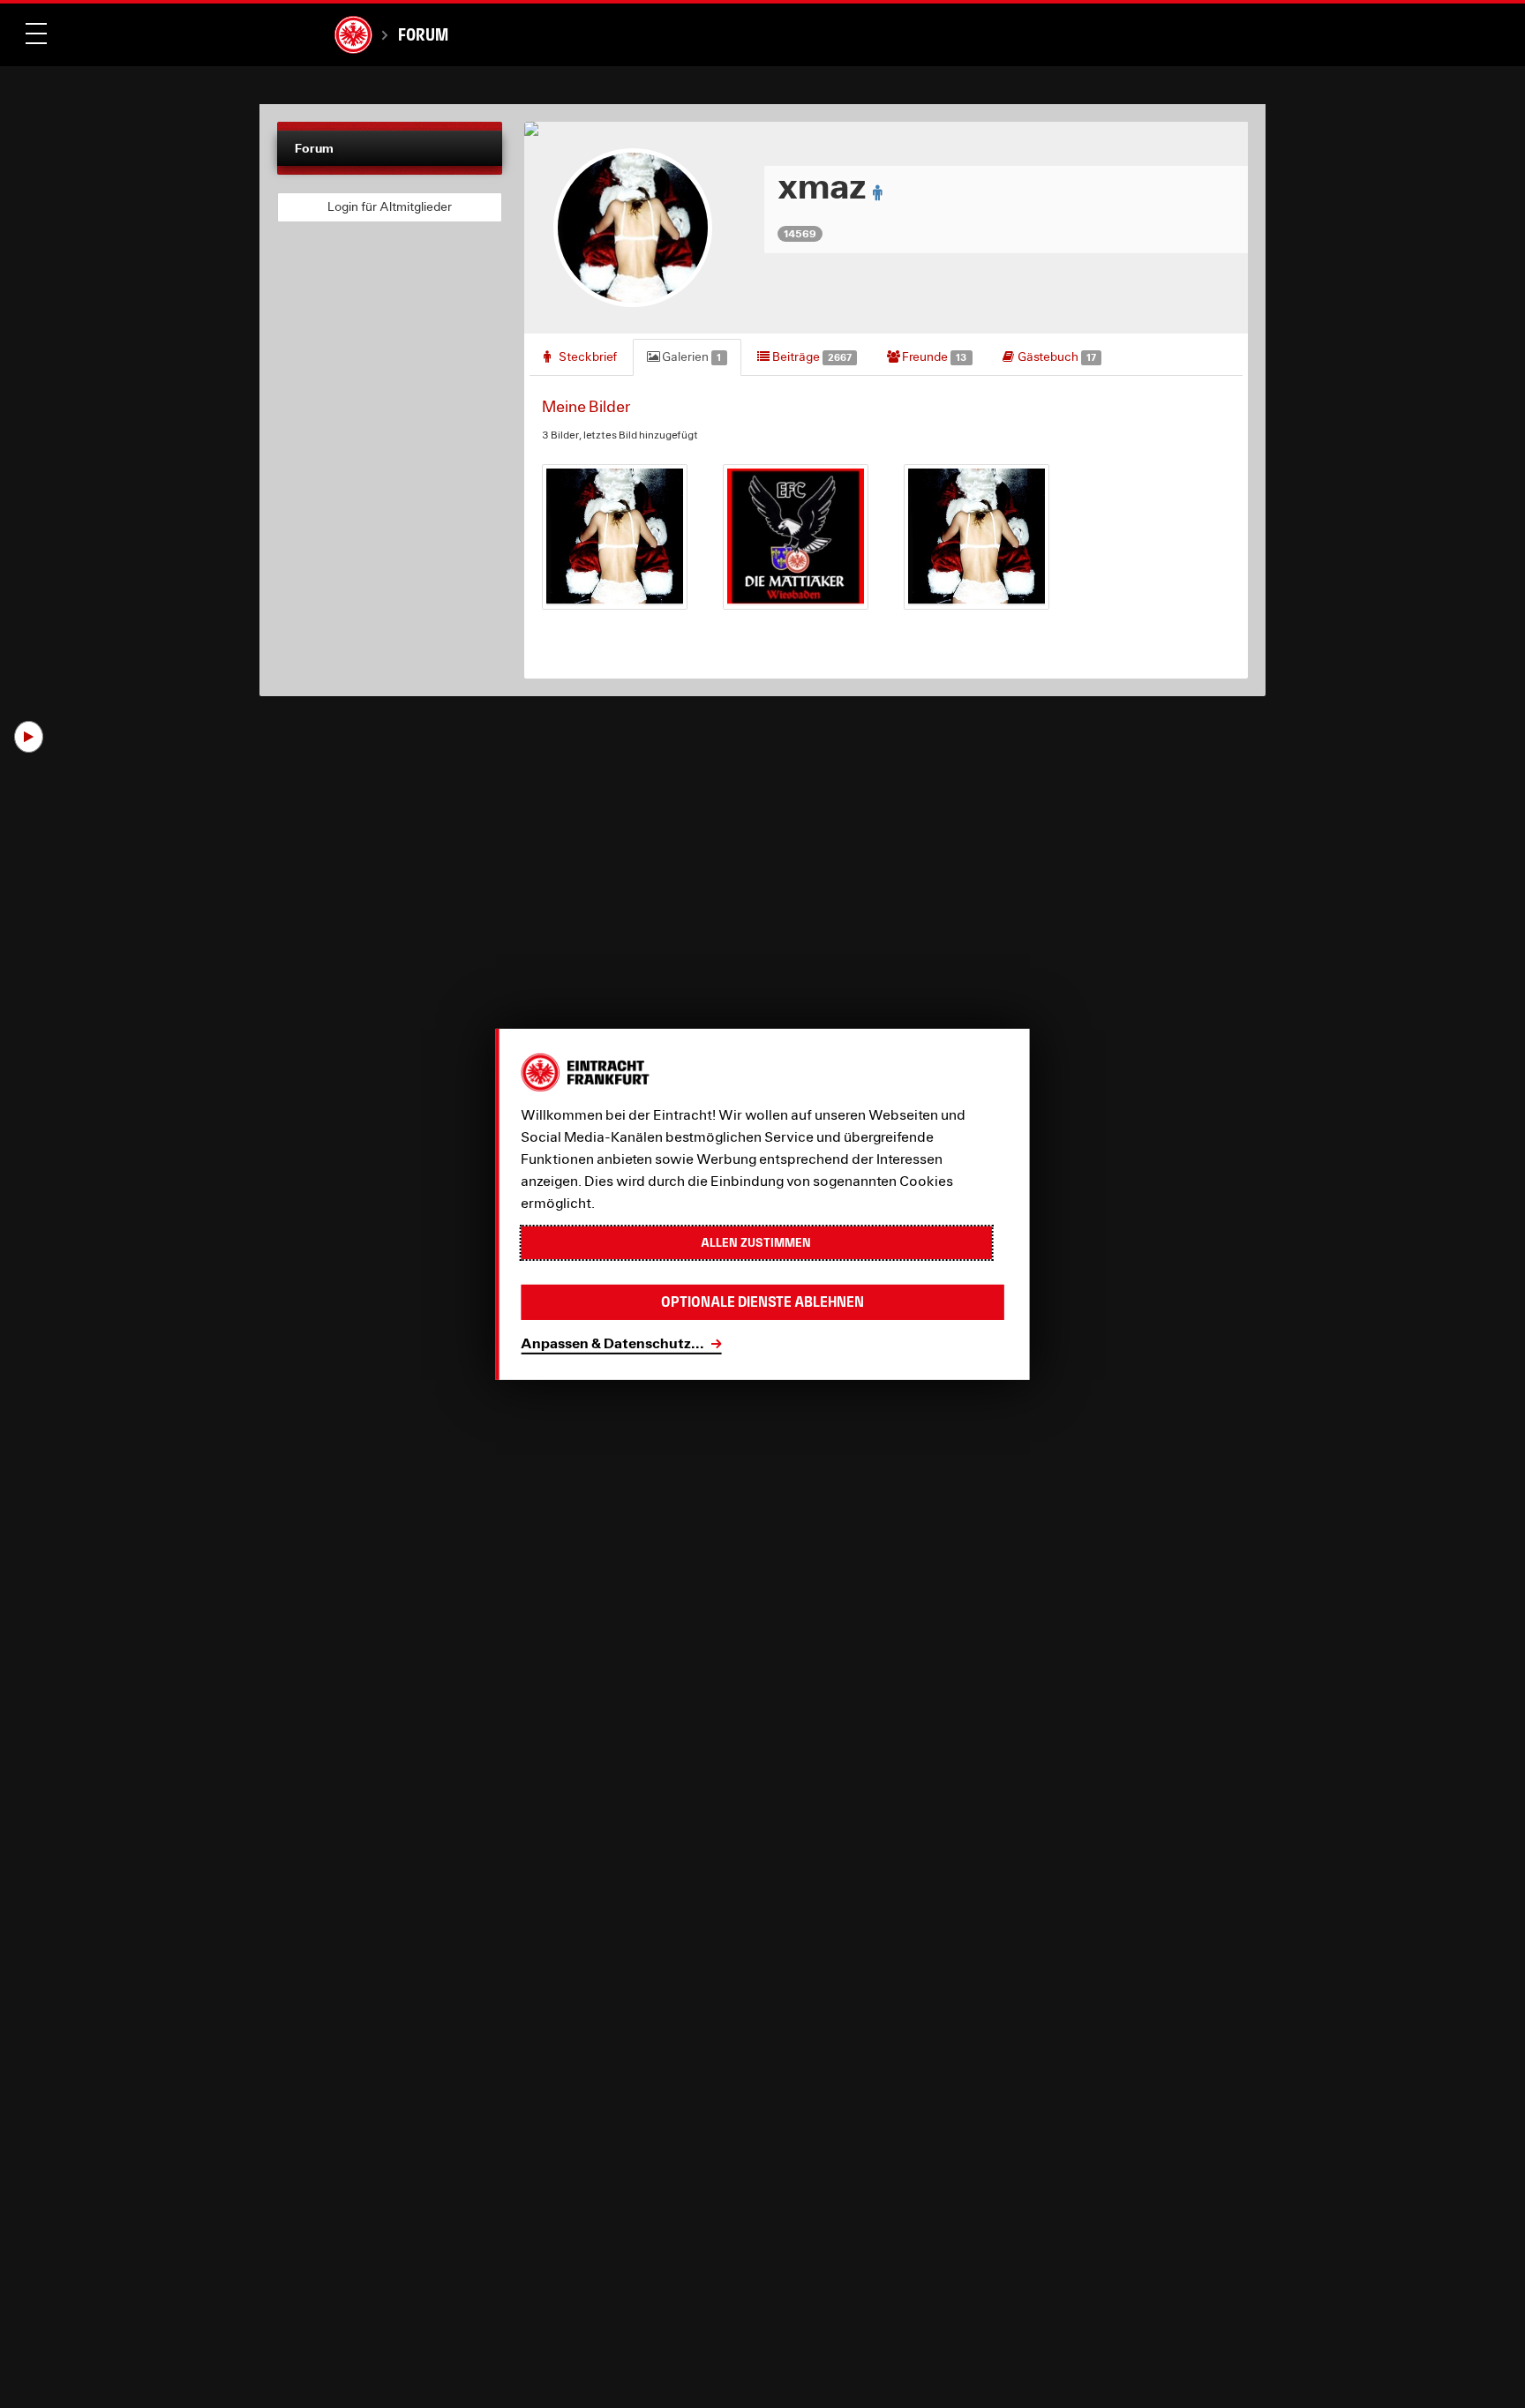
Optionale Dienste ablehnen (762, 1302)
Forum (423, 34)
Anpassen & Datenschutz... (612, 1343)
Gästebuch (1055, 356)
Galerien (690, 356)
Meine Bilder (586, 406)
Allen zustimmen (756, 1242)
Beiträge (811, 356)
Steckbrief (586, 356)
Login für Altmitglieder (390, 206)
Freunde (933, 356)
